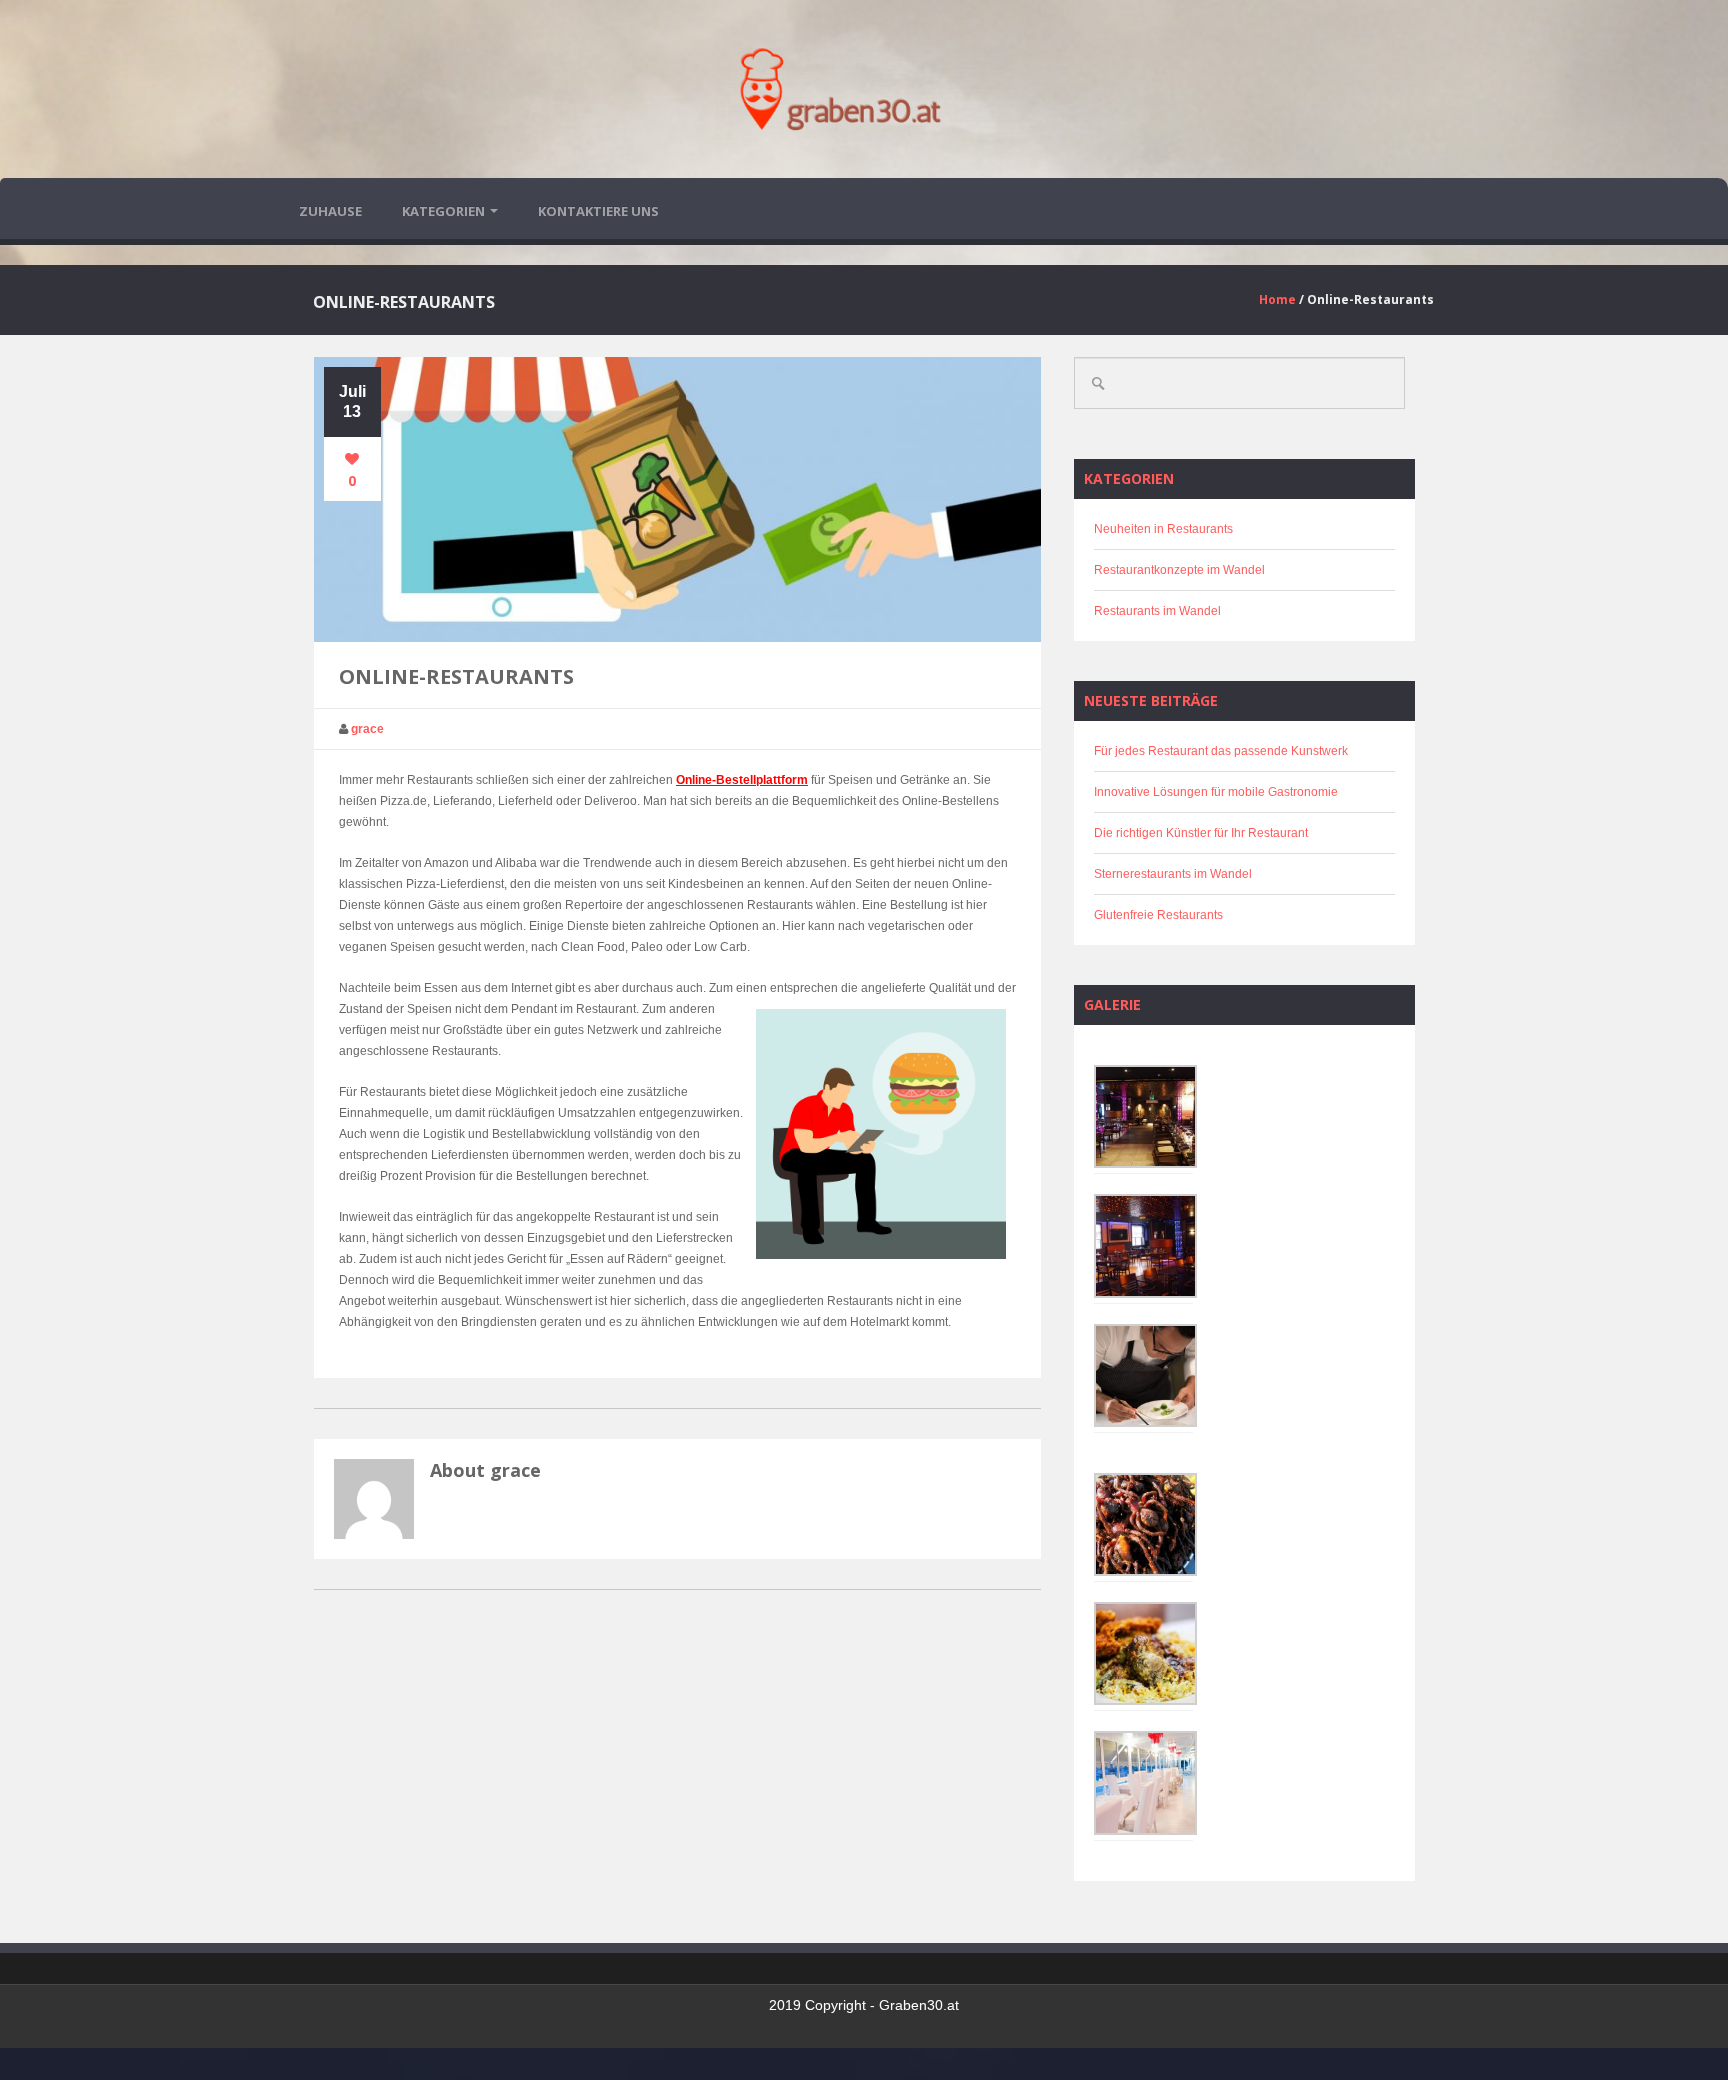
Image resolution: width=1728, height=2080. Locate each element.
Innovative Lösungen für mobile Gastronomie (1216, 792)
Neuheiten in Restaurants (1163, 529)
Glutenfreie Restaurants (1158, 915)
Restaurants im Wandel (1157, 611)
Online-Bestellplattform (742, 780)
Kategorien (443, 211)
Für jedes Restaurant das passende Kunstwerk (1221, 751)
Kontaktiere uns (598, 211)
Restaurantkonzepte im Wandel (1179, 570)
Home (1277, 299)
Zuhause (330, 211)
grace (367, 729)
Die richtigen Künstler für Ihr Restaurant (1201, 833)
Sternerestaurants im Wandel (1173, 874)
